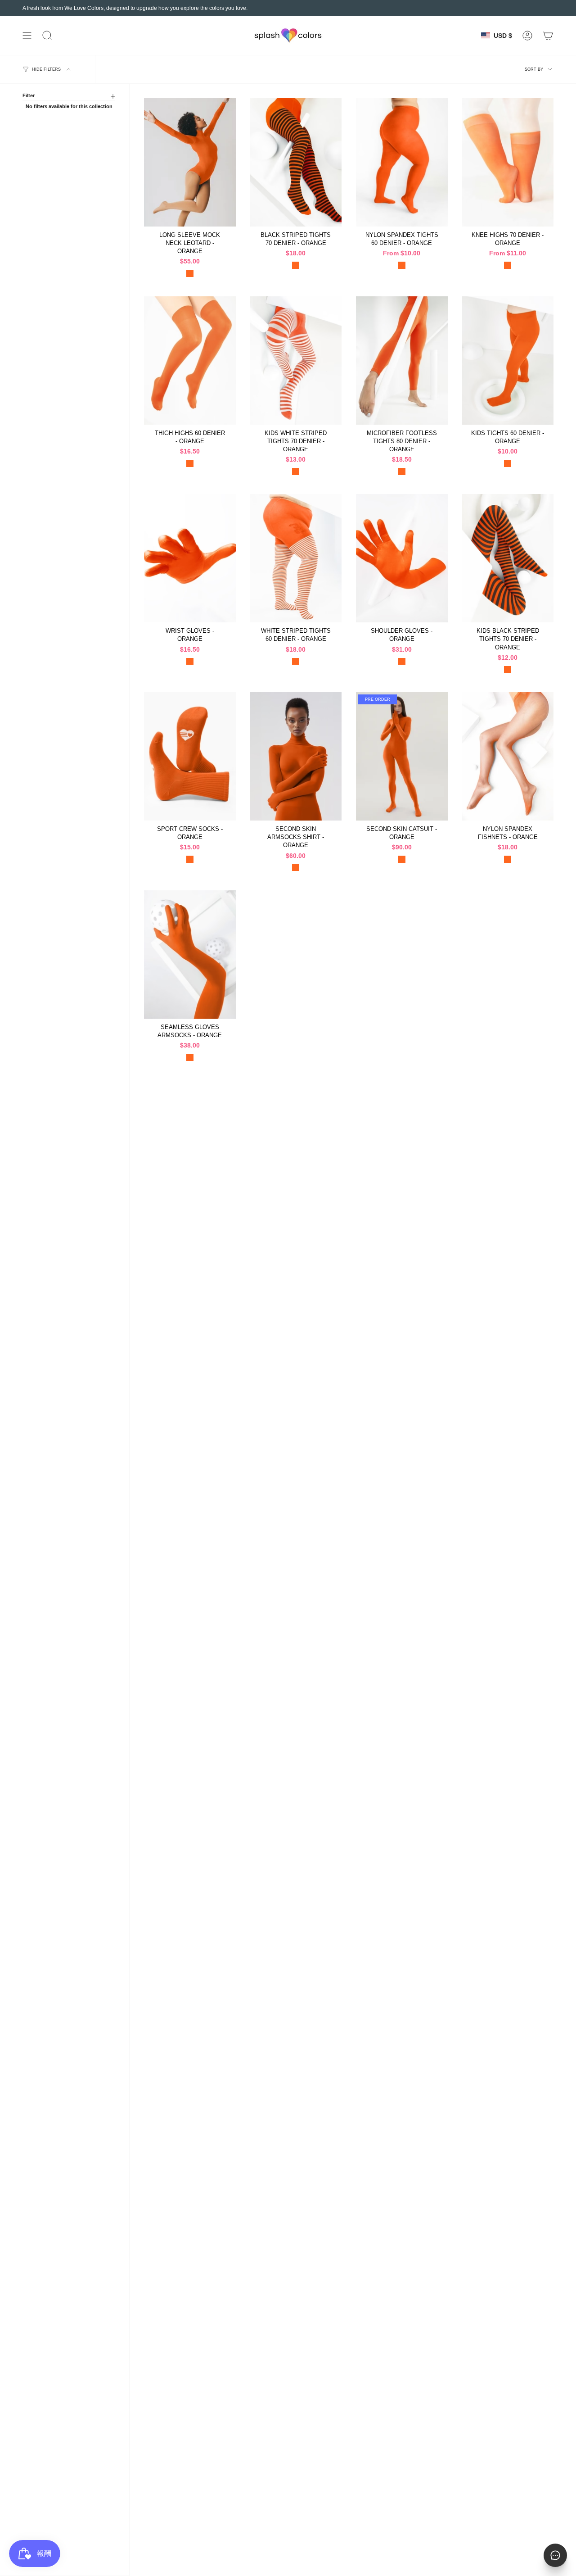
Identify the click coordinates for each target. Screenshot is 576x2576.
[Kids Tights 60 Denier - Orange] (508, 361)
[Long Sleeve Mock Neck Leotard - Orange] (190, 162)
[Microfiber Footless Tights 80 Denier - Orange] (402, 361)
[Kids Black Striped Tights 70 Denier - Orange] (508, 558)
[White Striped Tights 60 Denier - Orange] (296, 558)
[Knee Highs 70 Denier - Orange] (508, 162)
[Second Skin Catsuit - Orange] (402, 756)
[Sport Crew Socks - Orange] (190, 756)
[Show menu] (27, 36)
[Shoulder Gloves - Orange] (402, 558)
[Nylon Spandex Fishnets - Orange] (508, 756)
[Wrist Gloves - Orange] (190, 558)
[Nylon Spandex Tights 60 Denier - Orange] (402, 162)
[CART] (548, 36)
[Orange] (190, 274)
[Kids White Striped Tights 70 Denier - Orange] (296, 361)
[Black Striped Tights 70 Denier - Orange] (296, 162)
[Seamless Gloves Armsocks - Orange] (190, 955)
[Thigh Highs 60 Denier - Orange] (190, 361)
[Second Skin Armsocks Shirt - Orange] (296, 756)
